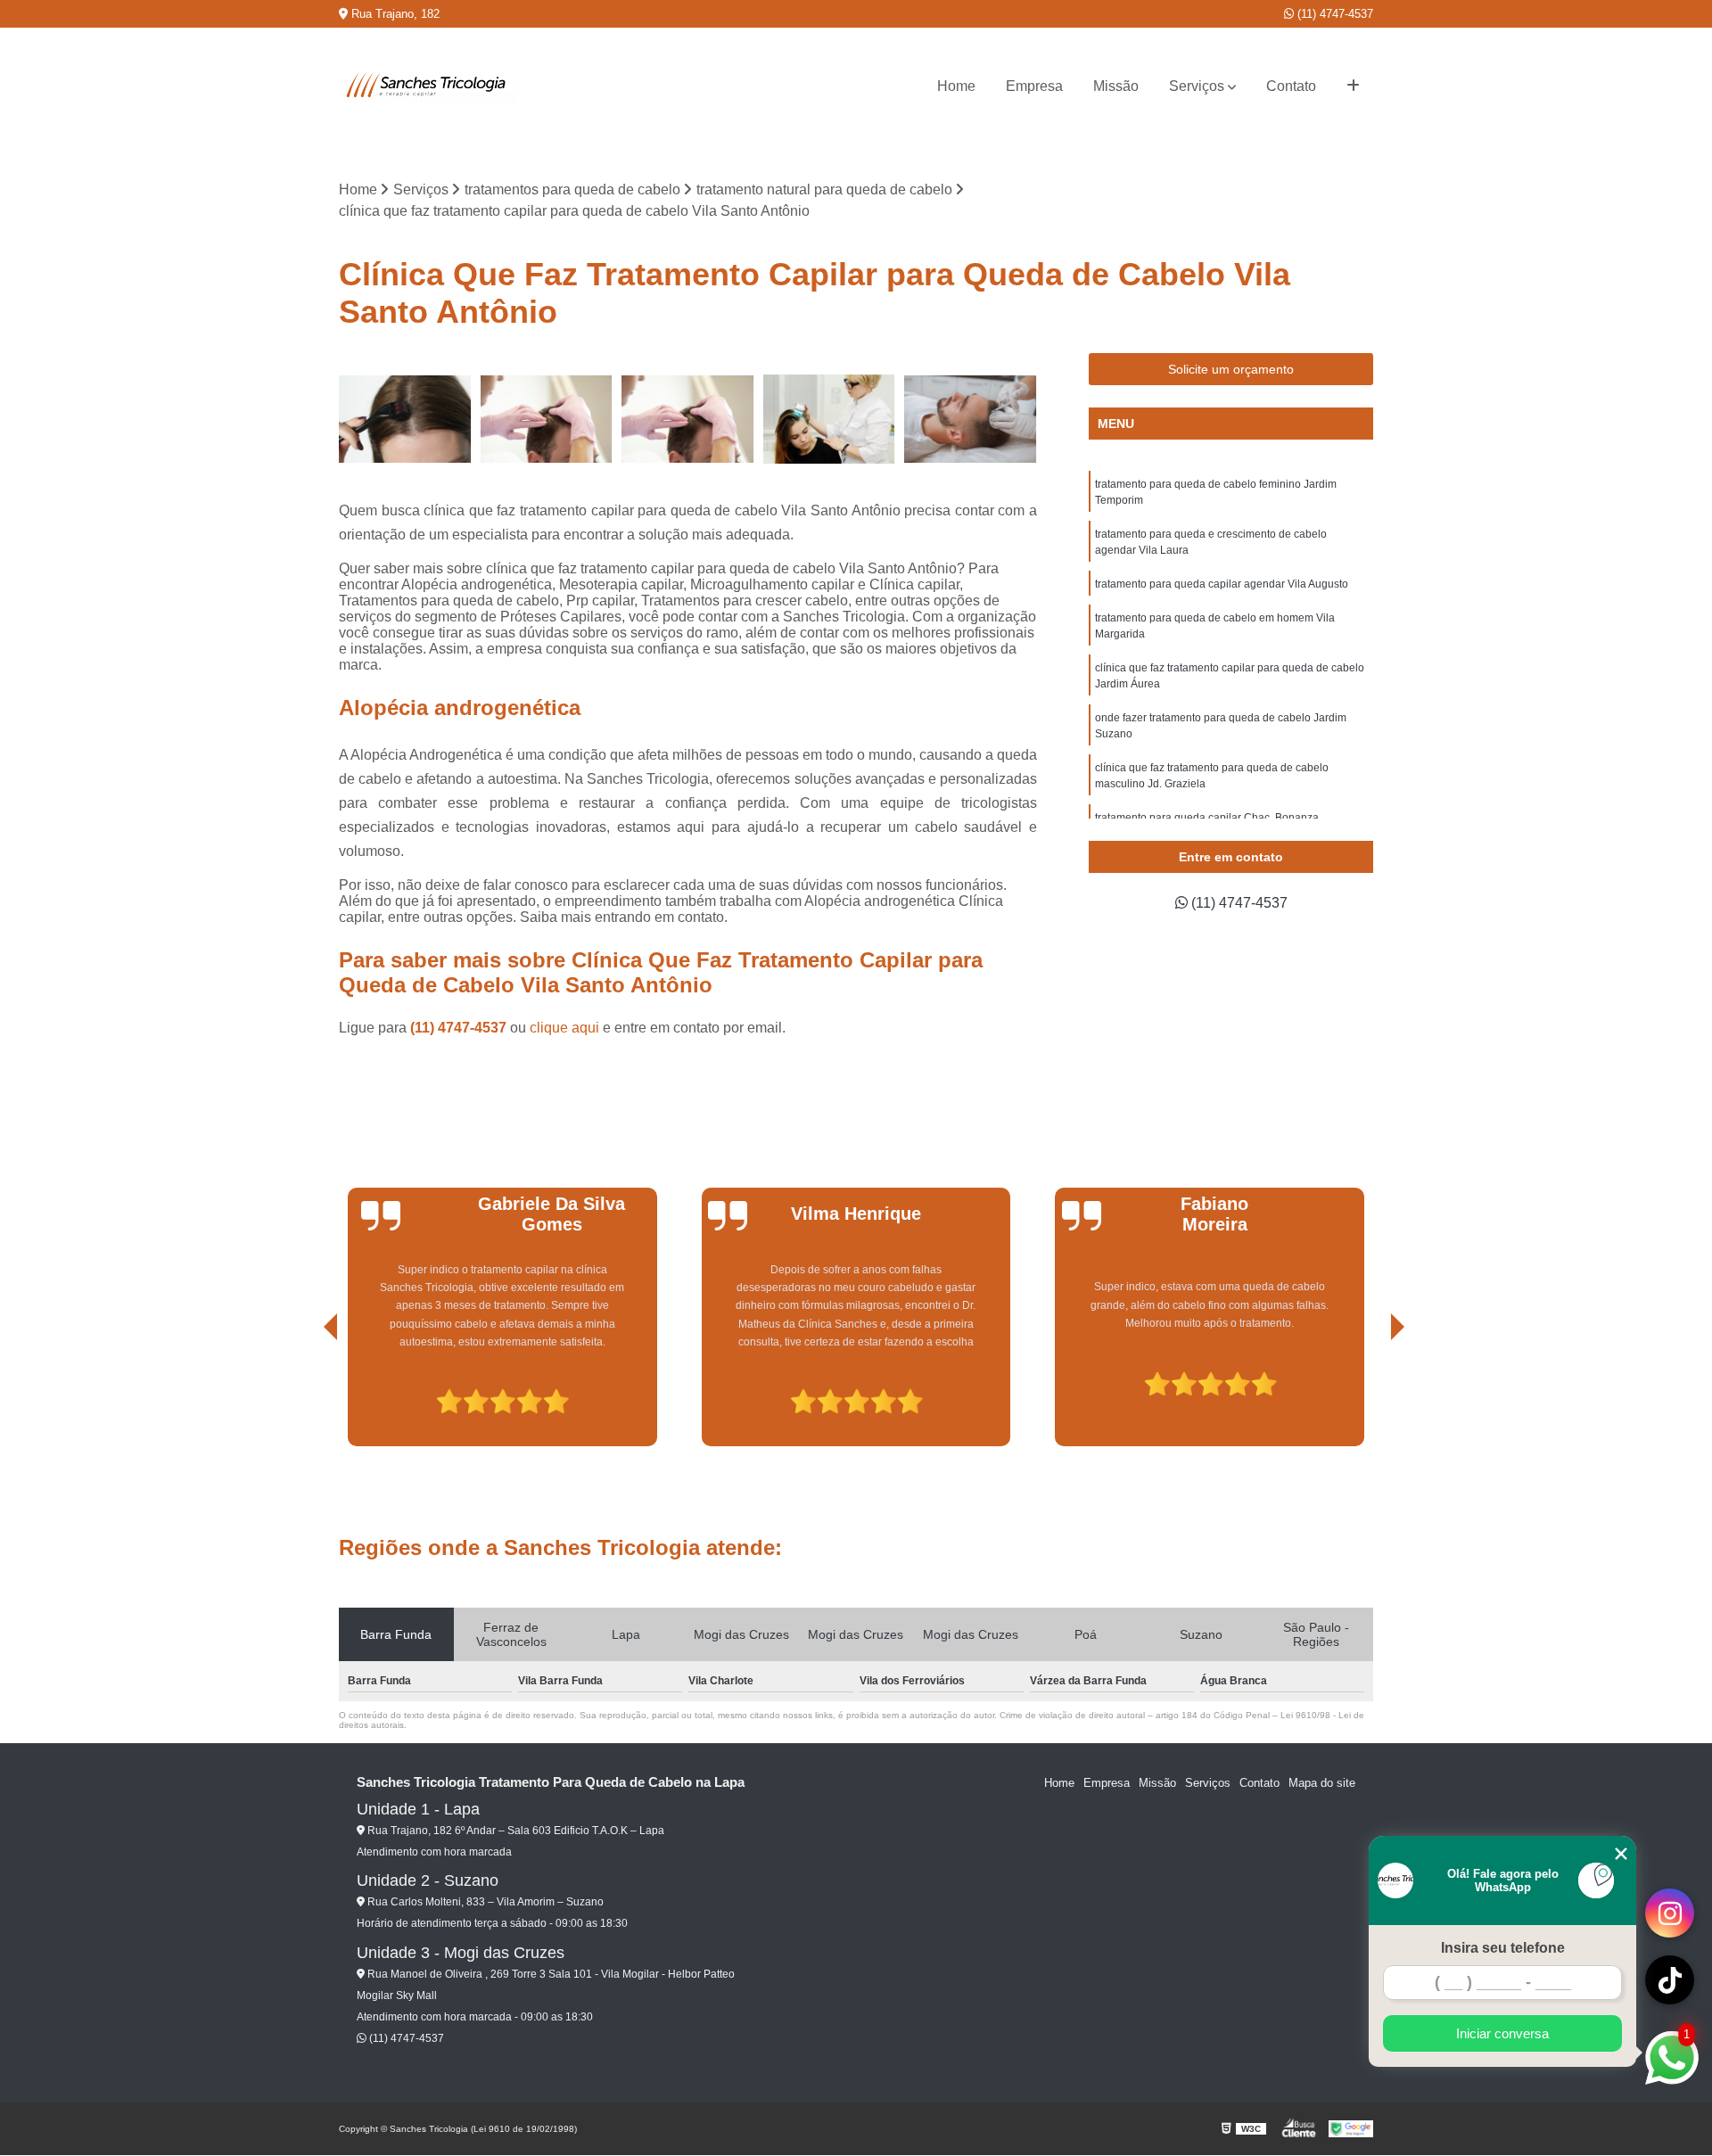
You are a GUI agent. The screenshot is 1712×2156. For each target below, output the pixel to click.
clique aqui (564, 1028)
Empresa (1034, 86)
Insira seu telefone (1503, 1948)
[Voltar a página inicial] (428, 86)
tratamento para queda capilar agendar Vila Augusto (1222, 584)
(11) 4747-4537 (1333, 14)
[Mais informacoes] (1353, 86)
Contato (1291, 86)
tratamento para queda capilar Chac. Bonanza (1207, 818)
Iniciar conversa (1502, 2033)
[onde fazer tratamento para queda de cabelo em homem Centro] (971, 420)
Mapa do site (1322, 1783)
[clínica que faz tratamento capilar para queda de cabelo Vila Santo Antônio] (547, 420)
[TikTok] (1670, 1980)
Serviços (1197, 86)
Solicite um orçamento (1231, 369)
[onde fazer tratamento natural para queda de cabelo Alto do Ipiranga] (688, 420)
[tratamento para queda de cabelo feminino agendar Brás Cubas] (405, 420)
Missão (1116, 86)
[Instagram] (1670, 1913)
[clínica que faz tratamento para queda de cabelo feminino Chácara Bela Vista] (830, 420)
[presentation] (306, 1395)
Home (956, 86)
